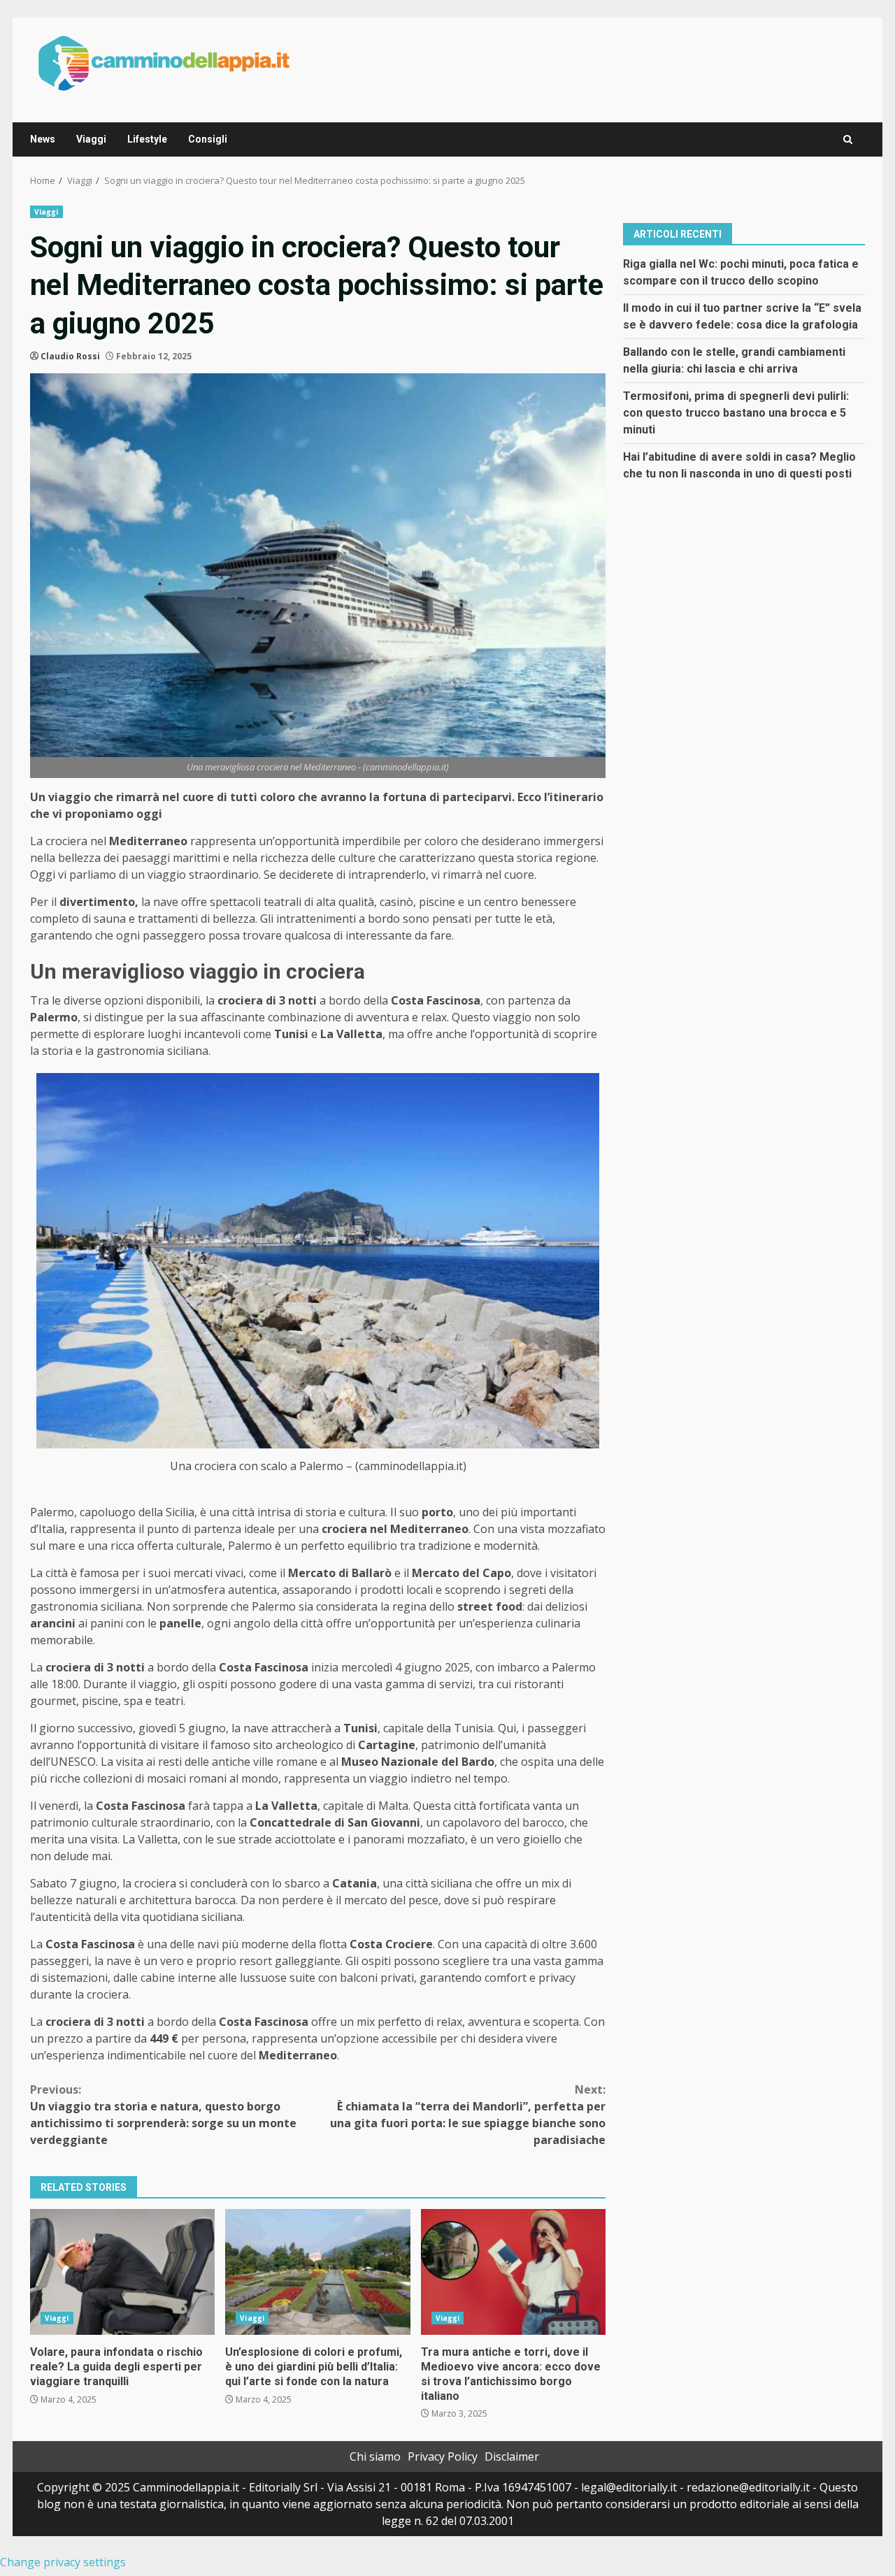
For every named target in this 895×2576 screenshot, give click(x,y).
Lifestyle (147, 139)
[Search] (848, 139)
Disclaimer (512, 2456)
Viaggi (91, 139)
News (43, 139)
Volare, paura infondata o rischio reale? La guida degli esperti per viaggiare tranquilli (122, 2272)
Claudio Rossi (70, 356)
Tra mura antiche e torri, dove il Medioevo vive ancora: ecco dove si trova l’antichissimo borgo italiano (513, 2272)
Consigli (208, 139)
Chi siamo (375, 2456)
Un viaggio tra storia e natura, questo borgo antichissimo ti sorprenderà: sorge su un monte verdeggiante (163, 2115)
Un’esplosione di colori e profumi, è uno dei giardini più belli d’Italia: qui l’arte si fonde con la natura (317, 2272)
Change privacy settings (63, 2562)
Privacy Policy (443, 2456)
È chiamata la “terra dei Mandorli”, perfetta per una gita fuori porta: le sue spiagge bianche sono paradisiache (468, 2115)
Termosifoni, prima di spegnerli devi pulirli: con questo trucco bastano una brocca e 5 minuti (736, 412)
